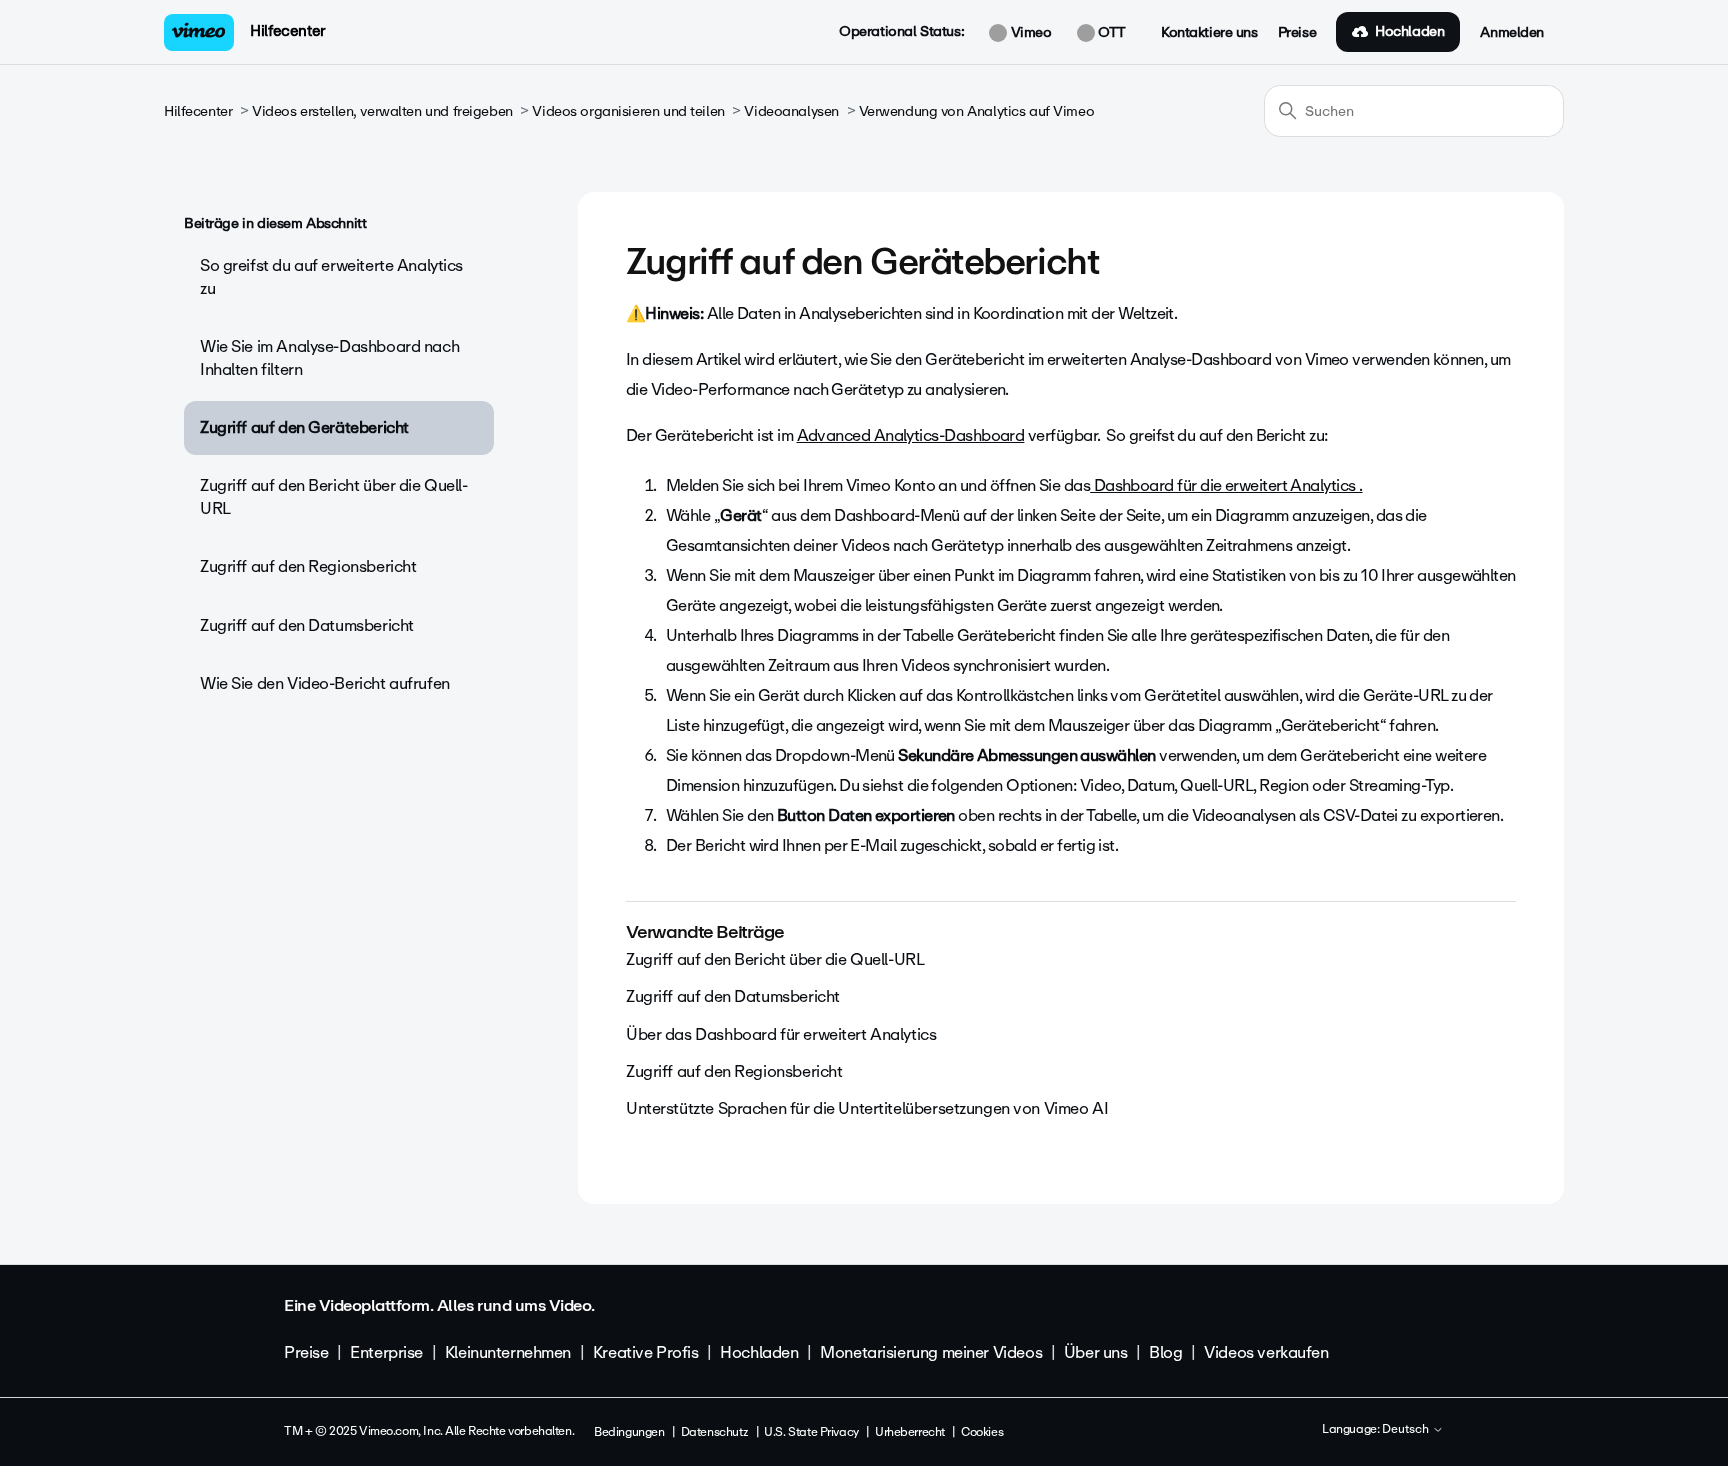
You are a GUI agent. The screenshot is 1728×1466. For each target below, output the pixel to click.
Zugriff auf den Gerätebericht (304, 427)
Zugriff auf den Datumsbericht (307, 625)
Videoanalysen (791, 111)
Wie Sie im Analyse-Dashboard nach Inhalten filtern (329, 357)
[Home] (199, 32)
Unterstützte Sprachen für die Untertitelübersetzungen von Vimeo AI (867, 1108)
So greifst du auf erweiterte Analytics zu (331, 276)
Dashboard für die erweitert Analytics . (1226, 485)
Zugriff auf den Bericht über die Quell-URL (334, 496)
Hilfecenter (287, 31)
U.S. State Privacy (811, 1432)
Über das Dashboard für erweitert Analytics (781, 1034)
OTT (1110, 33)
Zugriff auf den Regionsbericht (308, 566)
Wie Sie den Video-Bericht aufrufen (325, 683)
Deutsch (1407, 1430)
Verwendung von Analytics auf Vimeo (977, 111)
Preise (1297, 33)
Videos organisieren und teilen (628, 111)
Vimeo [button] (1029, 33)
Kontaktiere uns (1209, 33)
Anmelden (1512, 33)
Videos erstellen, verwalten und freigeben (382, 111)
